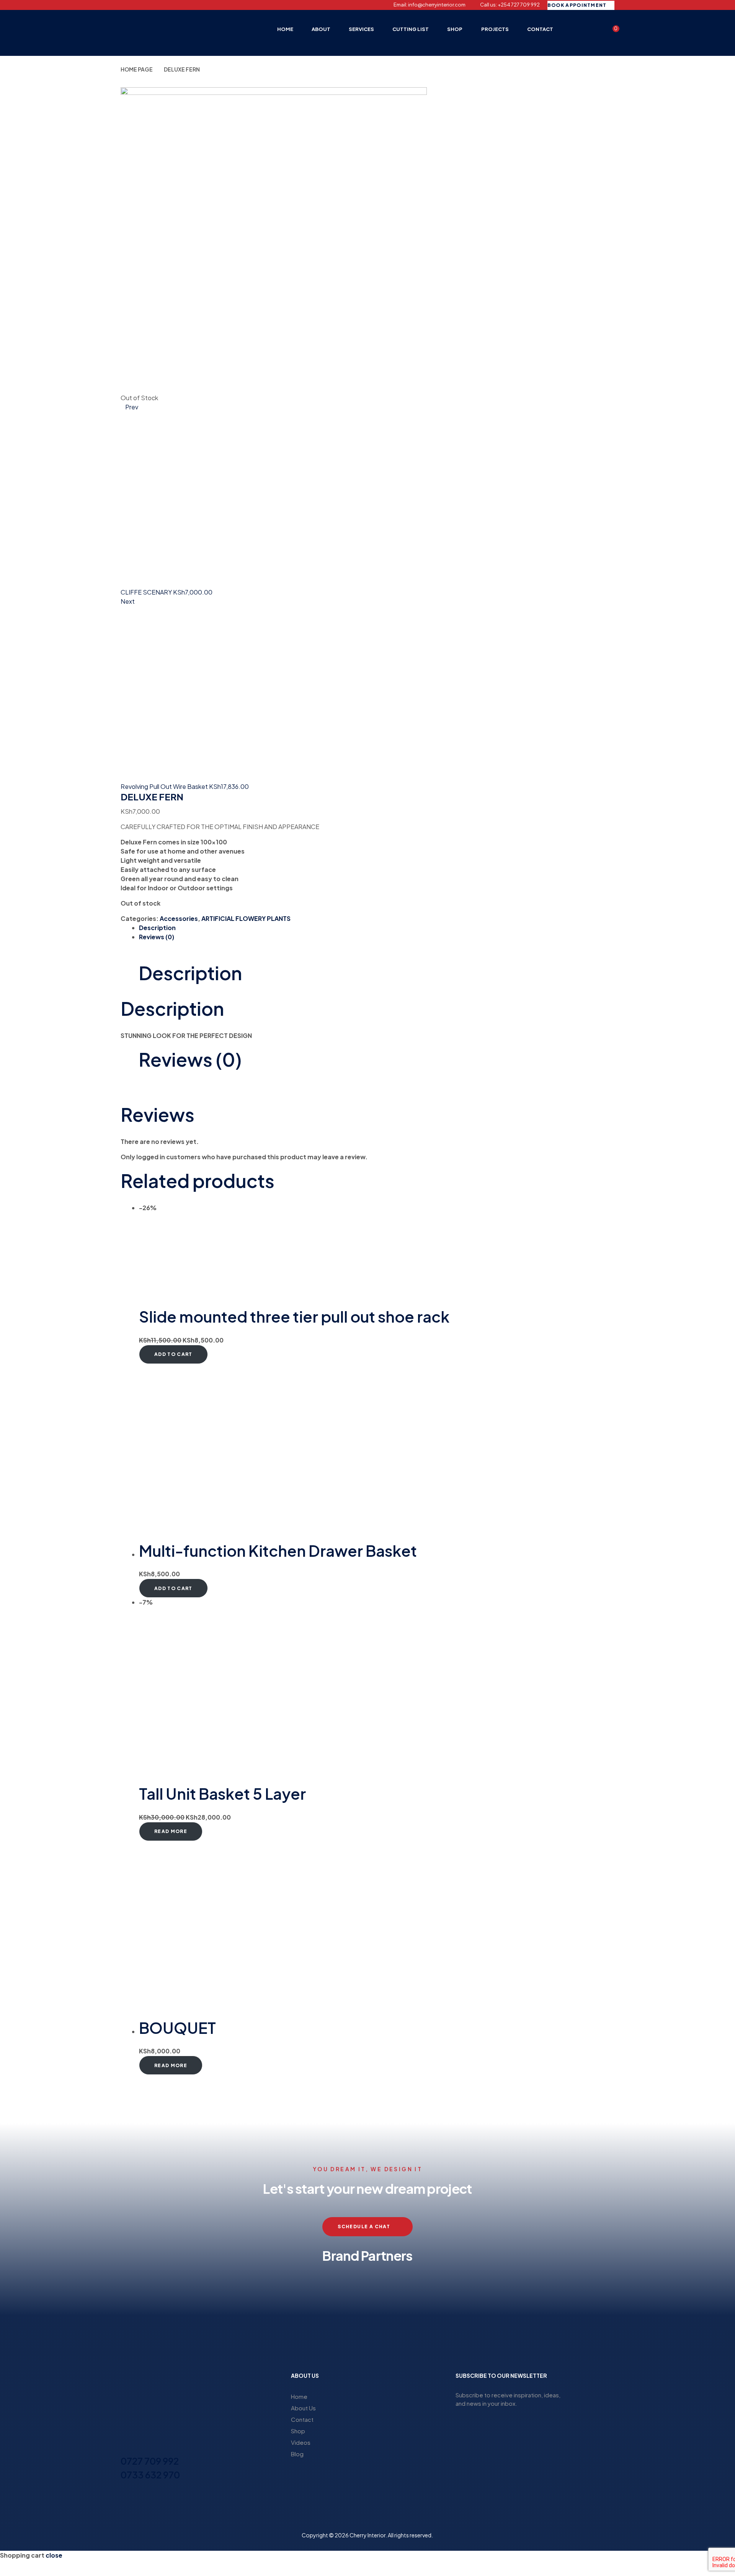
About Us (303, 2408)
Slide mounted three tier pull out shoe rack (294, 1316)
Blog (297, 2454)
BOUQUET (177, 2028)
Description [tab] (190, 973)
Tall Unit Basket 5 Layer (222, 1793)
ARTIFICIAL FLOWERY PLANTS (246, 918)
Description (157, 928)
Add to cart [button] (173, 1354)
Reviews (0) (157, 937)
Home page (137, 69)
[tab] (377, 928)
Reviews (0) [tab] (190, 1059)
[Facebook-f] (123, 5)
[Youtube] (163, 5)
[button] (128, 2303)
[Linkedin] (150, 5)
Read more (171, 1831)
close (54, 2555)
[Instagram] (137, 5)
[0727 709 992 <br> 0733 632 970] (125, 2447)
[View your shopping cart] (611, 32)
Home (299, 2396)
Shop (298, 2431)
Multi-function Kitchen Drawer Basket (278, 1550)
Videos (301, 2442)
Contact (302, 2419)
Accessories (179, 918)
